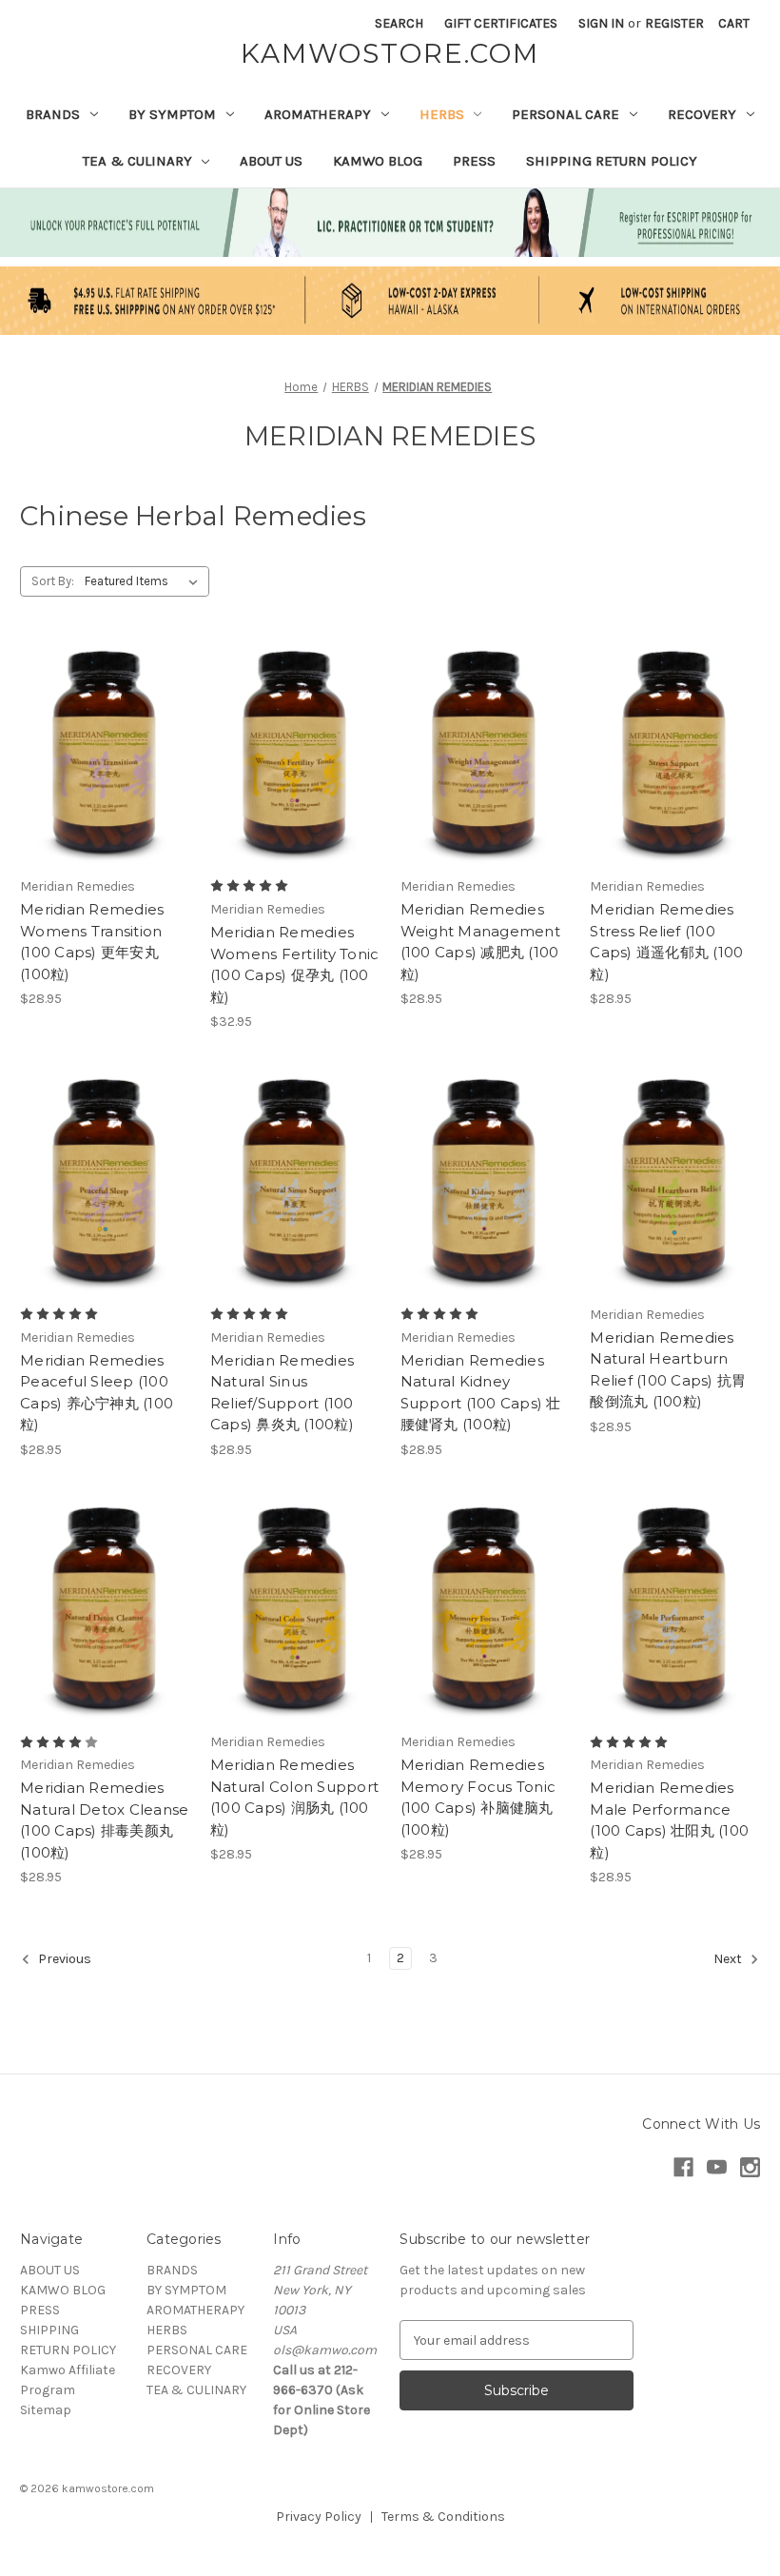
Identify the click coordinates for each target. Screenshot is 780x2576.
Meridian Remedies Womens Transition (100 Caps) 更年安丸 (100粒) (92, 942)
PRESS (474, 161)
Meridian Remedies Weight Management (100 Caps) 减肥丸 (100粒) (480, 942)
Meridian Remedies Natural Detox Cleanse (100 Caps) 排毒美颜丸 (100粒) (104, 1820)
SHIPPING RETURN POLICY (612, 161)
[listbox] (145, 581)
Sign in (601, 23)
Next (729, 1960)
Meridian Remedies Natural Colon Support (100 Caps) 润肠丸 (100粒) (294, 1797)
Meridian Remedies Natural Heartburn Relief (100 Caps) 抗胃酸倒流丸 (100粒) (668, 1370)
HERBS (442, 114)
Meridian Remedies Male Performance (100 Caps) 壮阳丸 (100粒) (669, 1820)
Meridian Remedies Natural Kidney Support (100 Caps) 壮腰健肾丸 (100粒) (481, 1393)
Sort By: (53, 581)
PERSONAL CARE (565, 114)
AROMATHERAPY (318, 114)
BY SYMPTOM (172, 114)
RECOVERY (702, 114)
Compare (99, 756)
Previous (63, 1960)
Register (674, 23)
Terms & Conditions (443, 2517)
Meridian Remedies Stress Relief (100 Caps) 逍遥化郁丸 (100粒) (666, 942)
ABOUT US (271, 161)
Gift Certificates (501, 23)
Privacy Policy (319, 2517)
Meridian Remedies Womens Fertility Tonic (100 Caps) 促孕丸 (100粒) (295, 964)
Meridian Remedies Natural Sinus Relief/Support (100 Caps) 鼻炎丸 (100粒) (282, 1393)
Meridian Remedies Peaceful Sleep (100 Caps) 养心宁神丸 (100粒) (97, 1393)
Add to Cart (105, 789)
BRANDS (53, 114)
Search (399, 23)
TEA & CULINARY (137, 161)
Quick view (102, 721)
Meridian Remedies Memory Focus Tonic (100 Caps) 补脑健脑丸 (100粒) (478, 1797)
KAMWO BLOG (378, 161)
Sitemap (46, 2410)
